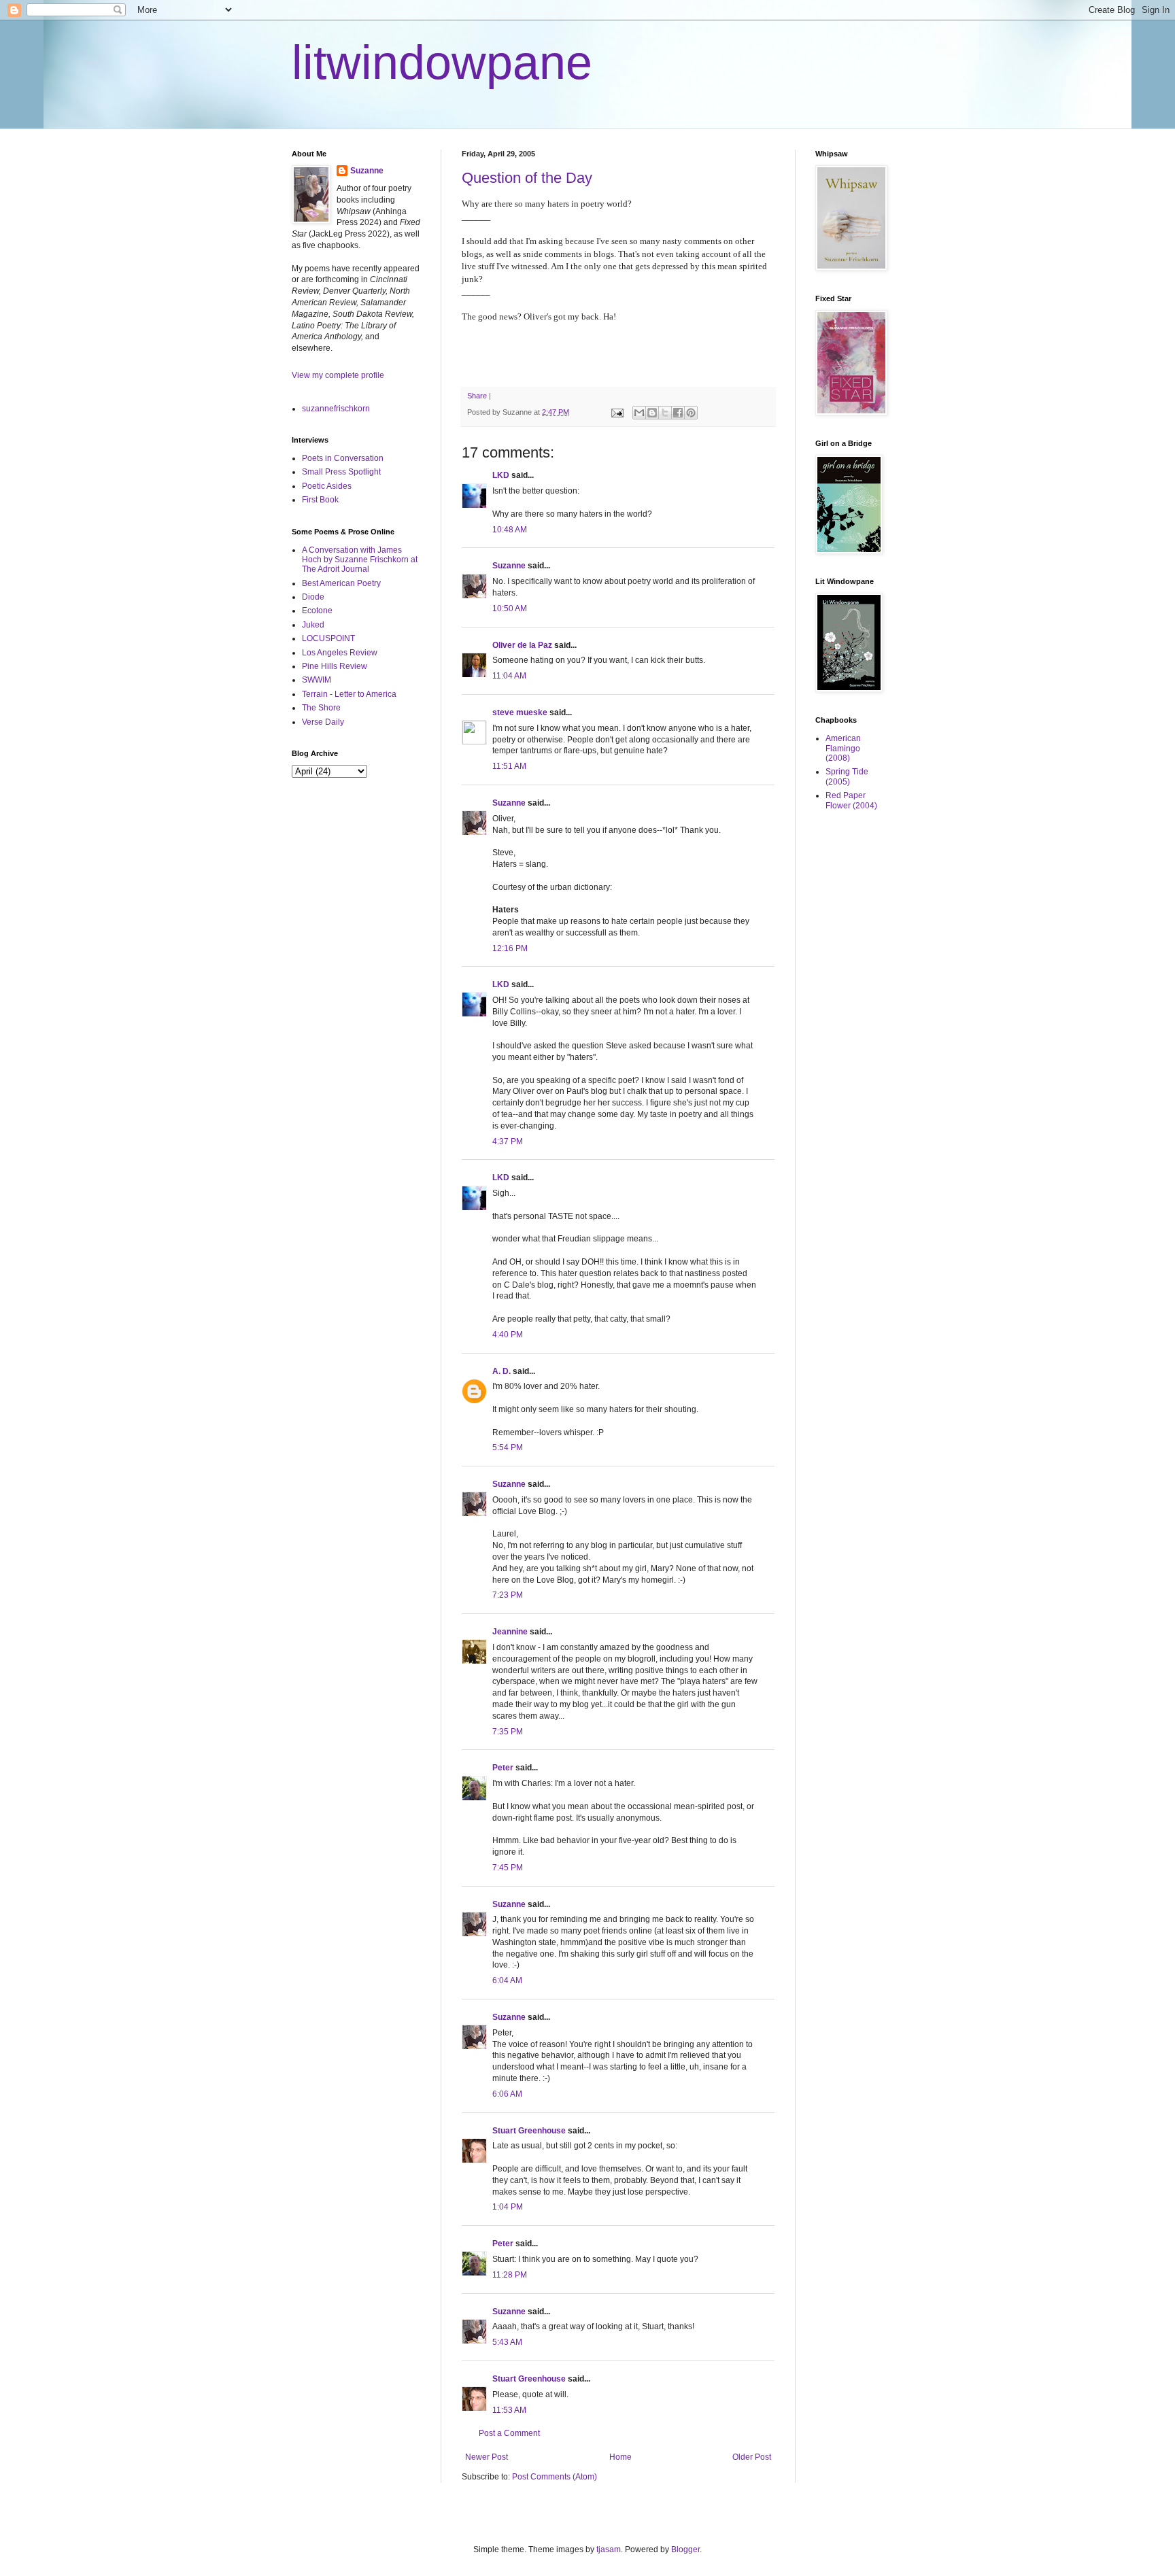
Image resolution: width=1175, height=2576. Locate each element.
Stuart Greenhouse (529, 2131)
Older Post (752, 2457)
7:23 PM (508, 1595)
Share (477, 396)
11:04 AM (509, 676)
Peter (503, 1768)
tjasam (609, 2549)
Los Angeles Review (340, 653)
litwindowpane (442, 63)
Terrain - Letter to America (349, 694)
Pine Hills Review (335, 666)
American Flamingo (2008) (843, 748)
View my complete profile (338, 375)
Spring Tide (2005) (847, 776)
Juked (313, 625)
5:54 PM (508, 1447)
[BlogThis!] (652, 413)
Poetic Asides (327, 486)
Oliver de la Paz (522, 645)
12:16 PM (510, 948)
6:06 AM (507, 2094)
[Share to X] (665, 413)
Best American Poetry (341, 583)
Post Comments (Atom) (555, 2477)
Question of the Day (527, 178)
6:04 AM (507, 1980)
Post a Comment (509, 2433)
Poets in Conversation (343, 458)
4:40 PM (508, 1335)
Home (620, 2457)
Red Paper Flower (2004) (851, 800)
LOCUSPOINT (328, 638)
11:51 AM (509, 766)
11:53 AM (509, 2410)
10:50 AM (510, 608)
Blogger (685, 2549)
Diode (313, 597)
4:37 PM (508, 1141)
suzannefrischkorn (336, 409)
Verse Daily (323, 722)
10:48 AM (510, 530)
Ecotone (317, 611)
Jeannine (510, 1632)
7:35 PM (508, 1732)
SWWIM (317, 680)
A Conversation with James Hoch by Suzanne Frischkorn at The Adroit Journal (360, 560)
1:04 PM (508, 2207)
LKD (501, 475)
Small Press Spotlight (341, 472)
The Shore (321, 708)
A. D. (501, 1371)
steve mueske (520, 712)
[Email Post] (617, 412)
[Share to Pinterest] (691, 413)
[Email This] (639, 413)
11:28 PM (510, 2275)
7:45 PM (508, 1868)
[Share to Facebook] (678, 413)
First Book (320, 500)
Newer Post (487, 2457)
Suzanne (509, 566)
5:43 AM (507, 2342)
